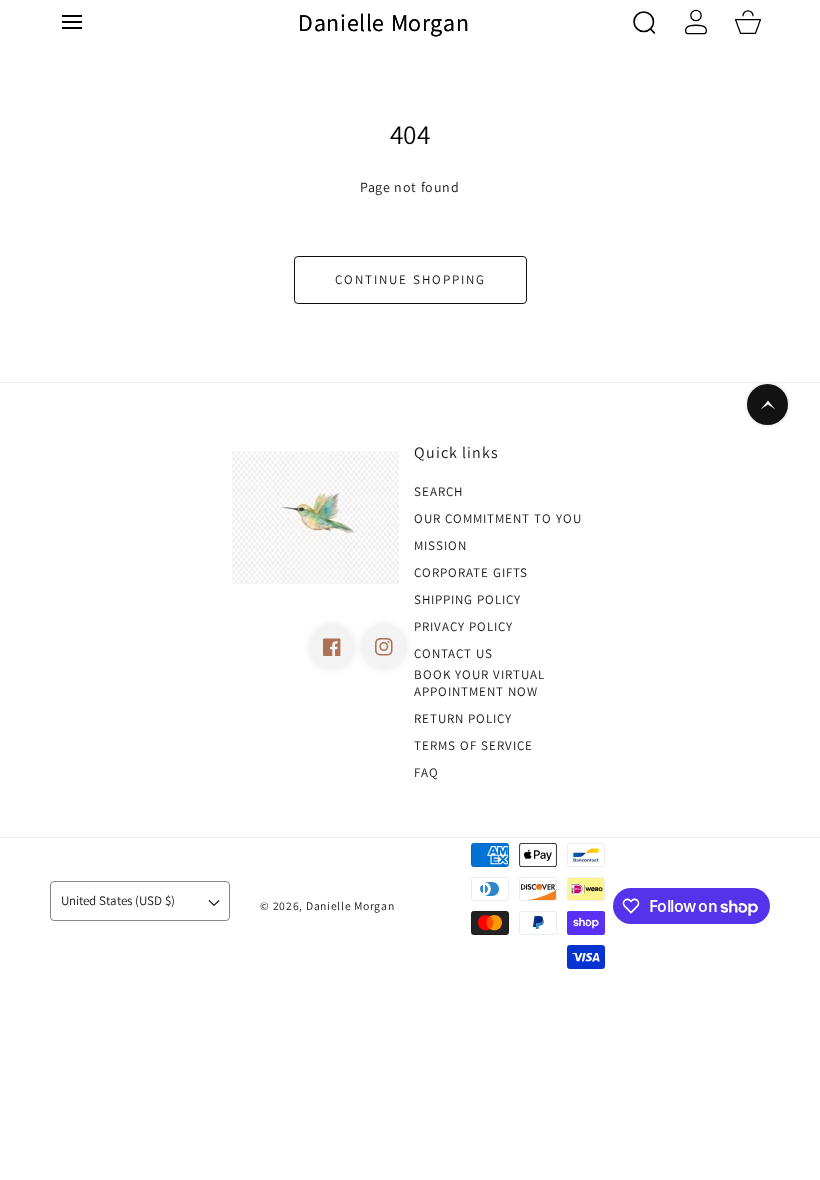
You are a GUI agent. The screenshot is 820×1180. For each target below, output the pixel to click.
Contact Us (453, 654)
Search (438, 492)
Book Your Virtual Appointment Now (479, 683)
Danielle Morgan (350, 905)
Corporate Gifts (471, 573)
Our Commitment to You (498, 519)
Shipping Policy (467, 600)
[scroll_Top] (767, 404)
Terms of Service (473, 746)
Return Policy (463, 719)
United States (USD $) (118, 900)
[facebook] (332, 647)
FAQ (426, 773)
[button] (72, 22)
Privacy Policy (463, 627)
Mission (440, 546)
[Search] (644, 22)
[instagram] (384, 647)
